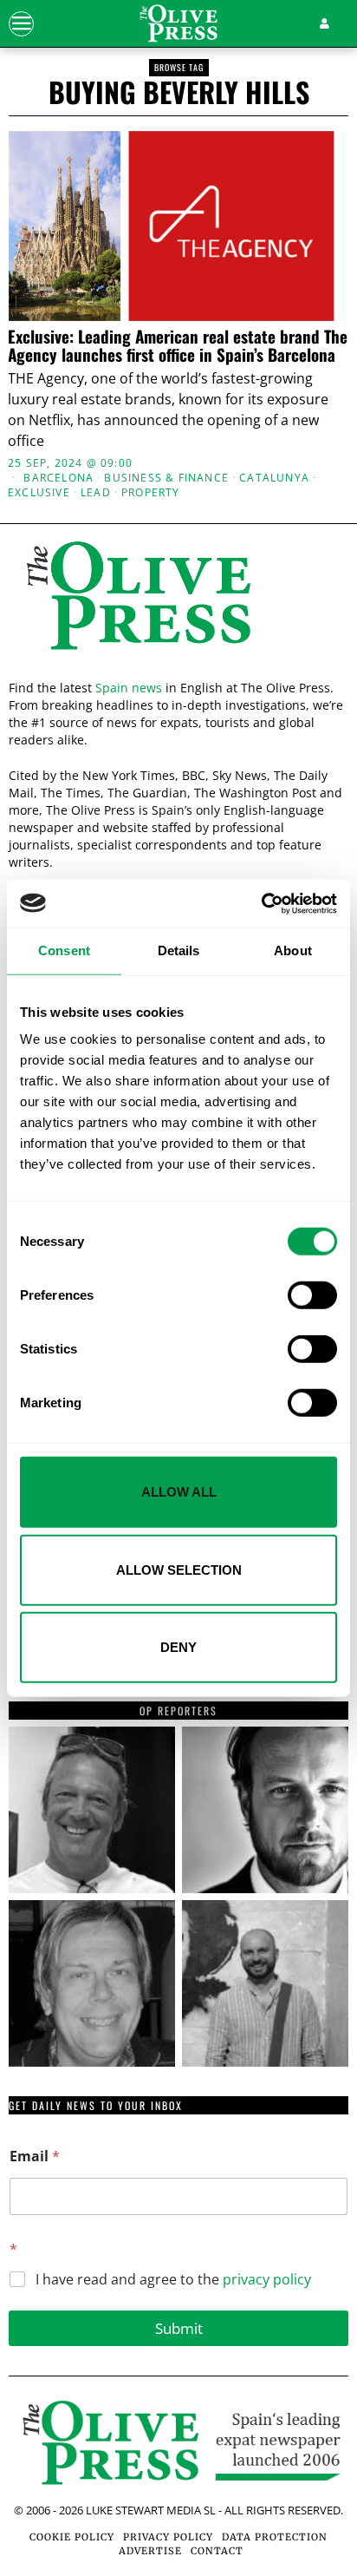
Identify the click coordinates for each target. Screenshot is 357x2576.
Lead (96, 493)
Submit (179, 2328)
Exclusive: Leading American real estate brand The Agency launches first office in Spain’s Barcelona (178, 345)
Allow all (179, 1492)
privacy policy (267, 2279)
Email (35, 2156)
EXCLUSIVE (39, 493)
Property (151, 493)
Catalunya (274, 478)
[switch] (312, 1295)
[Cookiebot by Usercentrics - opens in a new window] (261, 903)
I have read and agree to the (173, 2280)
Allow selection (179, 1569)
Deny (178, 1647)
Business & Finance (166, 478)
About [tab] (293, 950)
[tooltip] (92, 1810)
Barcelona (58, 478)
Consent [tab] (64, 950)
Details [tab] (179, 950)
